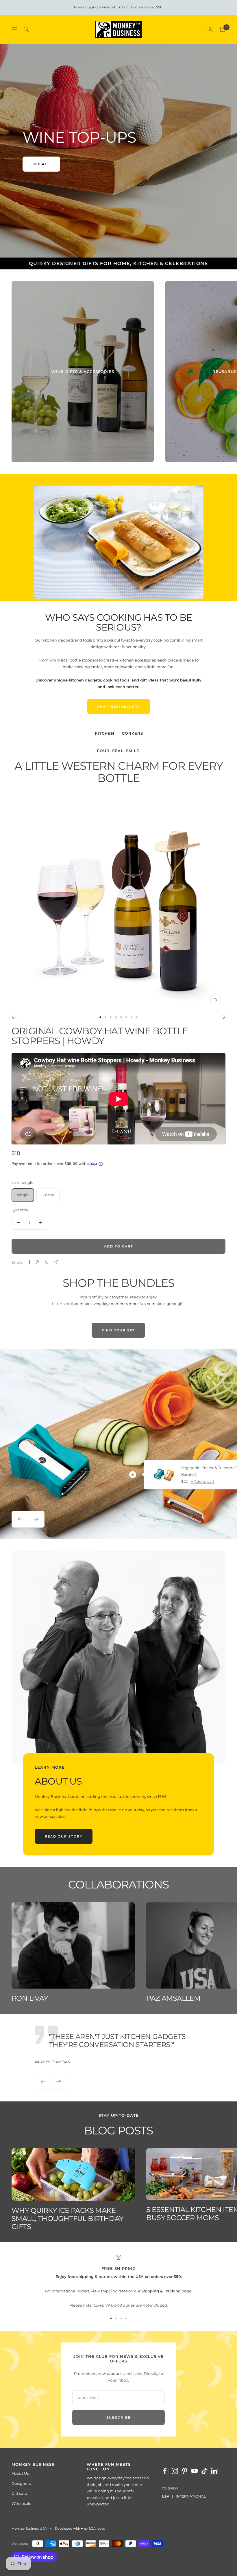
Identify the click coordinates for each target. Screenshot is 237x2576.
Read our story (64, 1836)
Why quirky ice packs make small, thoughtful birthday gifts (67, 2218)
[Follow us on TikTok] (204, 2471)
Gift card (20, 2493)
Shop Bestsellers (119, 707)
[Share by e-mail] (56, 1262)
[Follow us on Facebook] (165, 2471)
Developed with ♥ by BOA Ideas (80, 2529)
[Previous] (14, 1017)
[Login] (210, 29)
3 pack (48, 1195)
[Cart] (223, 29)
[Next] (223, 1017)
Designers (21, 2483)
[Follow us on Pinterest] (185, 2471)
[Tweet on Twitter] (46, 1262)
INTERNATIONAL (191, 2496)
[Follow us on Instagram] (175, 2471)
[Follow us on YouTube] (195, 2471)
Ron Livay (30, 1998)
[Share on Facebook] (29, 1262)
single (23, 1195)
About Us (20, 2473)
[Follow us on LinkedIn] (214, 2471)
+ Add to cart (203, 1481)
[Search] (26, 29)
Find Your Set (118, 1330)
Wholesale (22, 2503)
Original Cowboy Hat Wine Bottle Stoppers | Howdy (100, 1036)
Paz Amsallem (173, 1998)
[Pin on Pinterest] (37, 1262)
